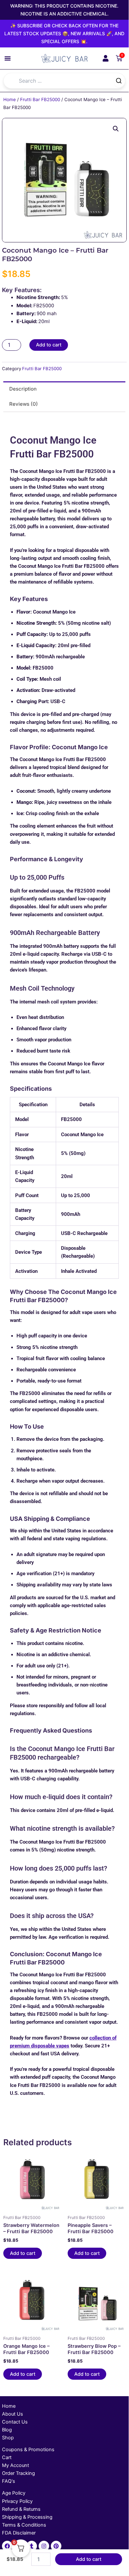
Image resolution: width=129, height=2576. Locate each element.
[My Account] (106, 58)
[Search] (119, 81)
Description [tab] (23, 389)
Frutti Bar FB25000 (40, 99)
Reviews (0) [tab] (24, 404)
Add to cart (49, 345)
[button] (8, 58)
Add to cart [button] (23, 2253)
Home (10, 99)
